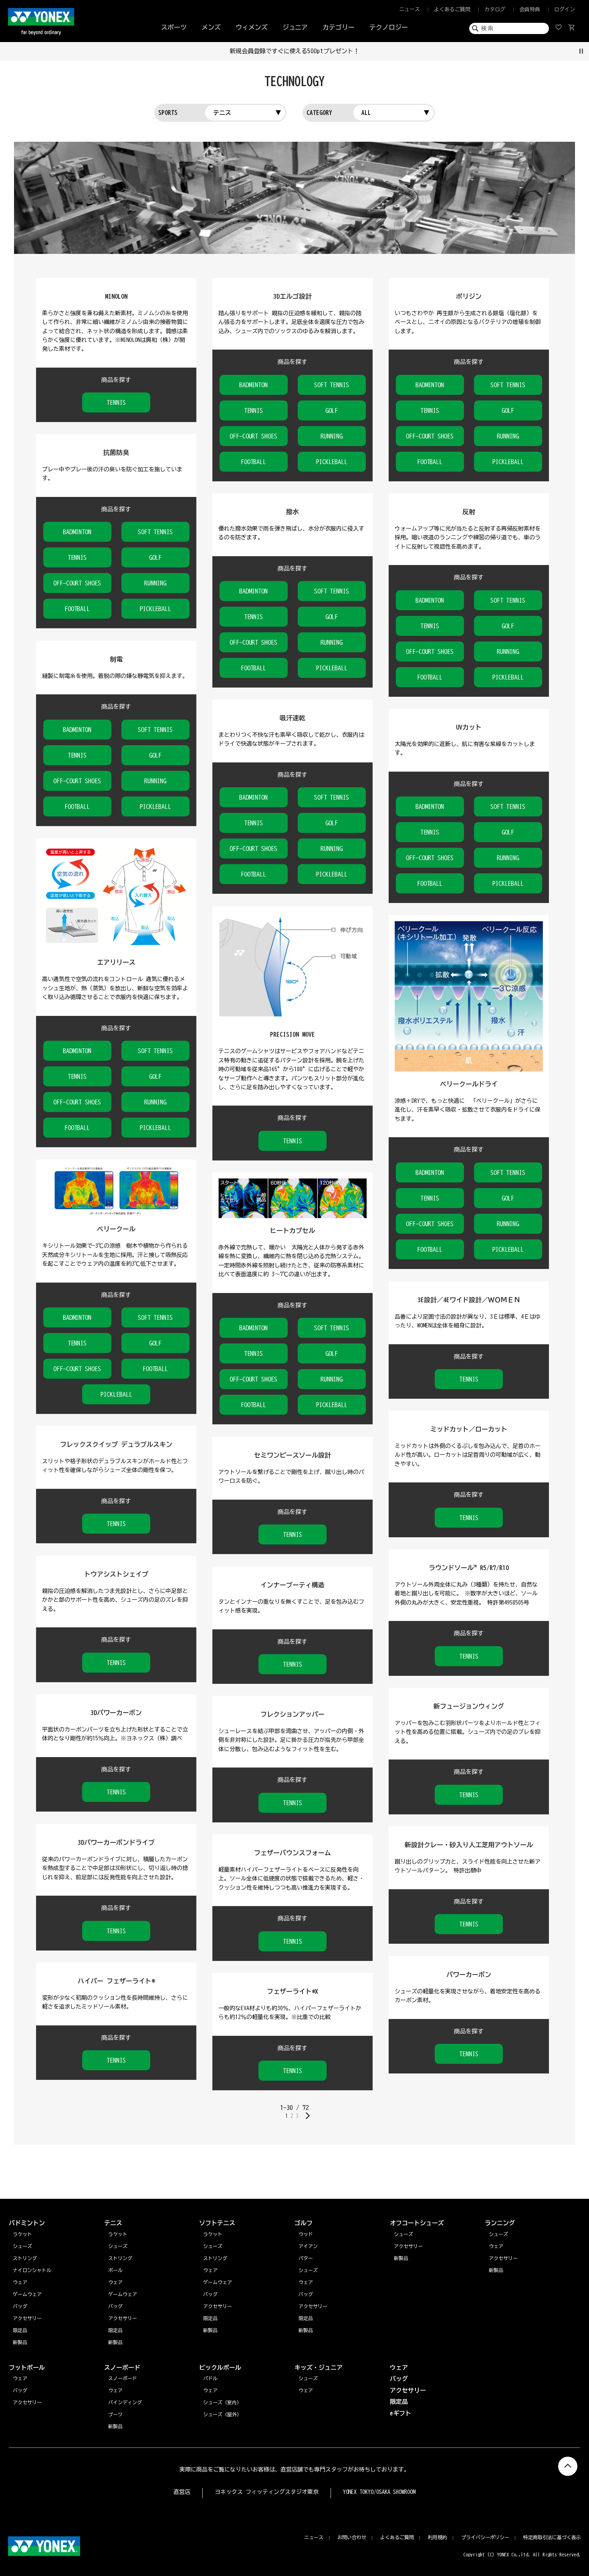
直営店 (182, 2492)
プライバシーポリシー (485, 2537)
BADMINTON (254, 385)
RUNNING (332, 436)
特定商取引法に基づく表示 (552, 2537)
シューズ (498, 2234)
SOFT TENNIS (332, 385)
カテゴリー (339, 27)
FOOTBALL (254, 462)
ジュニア (295, 27)
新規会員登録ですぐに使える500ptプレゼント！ (295, 51)
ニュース (409, 9)
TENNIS (116, 402)
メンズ (211, 27)
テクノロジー (389, 27)
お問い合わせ (352, 2537)
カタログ (495, 9)
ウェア (496, 2246)
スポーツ (174, 27)
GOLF (332, 410)
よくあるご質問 (452, 9)
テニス (222, 113)
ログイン (565, 9)
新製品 (496, 2270)
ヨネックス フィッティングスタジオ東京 (267, 2492)
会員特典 (530, 9)
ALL (366, 113)
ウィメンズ (252, 27)
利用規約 (438, 2537)
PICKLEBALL (332, 462)
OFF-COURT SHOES (254, 436)
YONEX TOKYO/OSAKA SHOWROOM (379, 2492)
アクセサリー (503, 2258)
